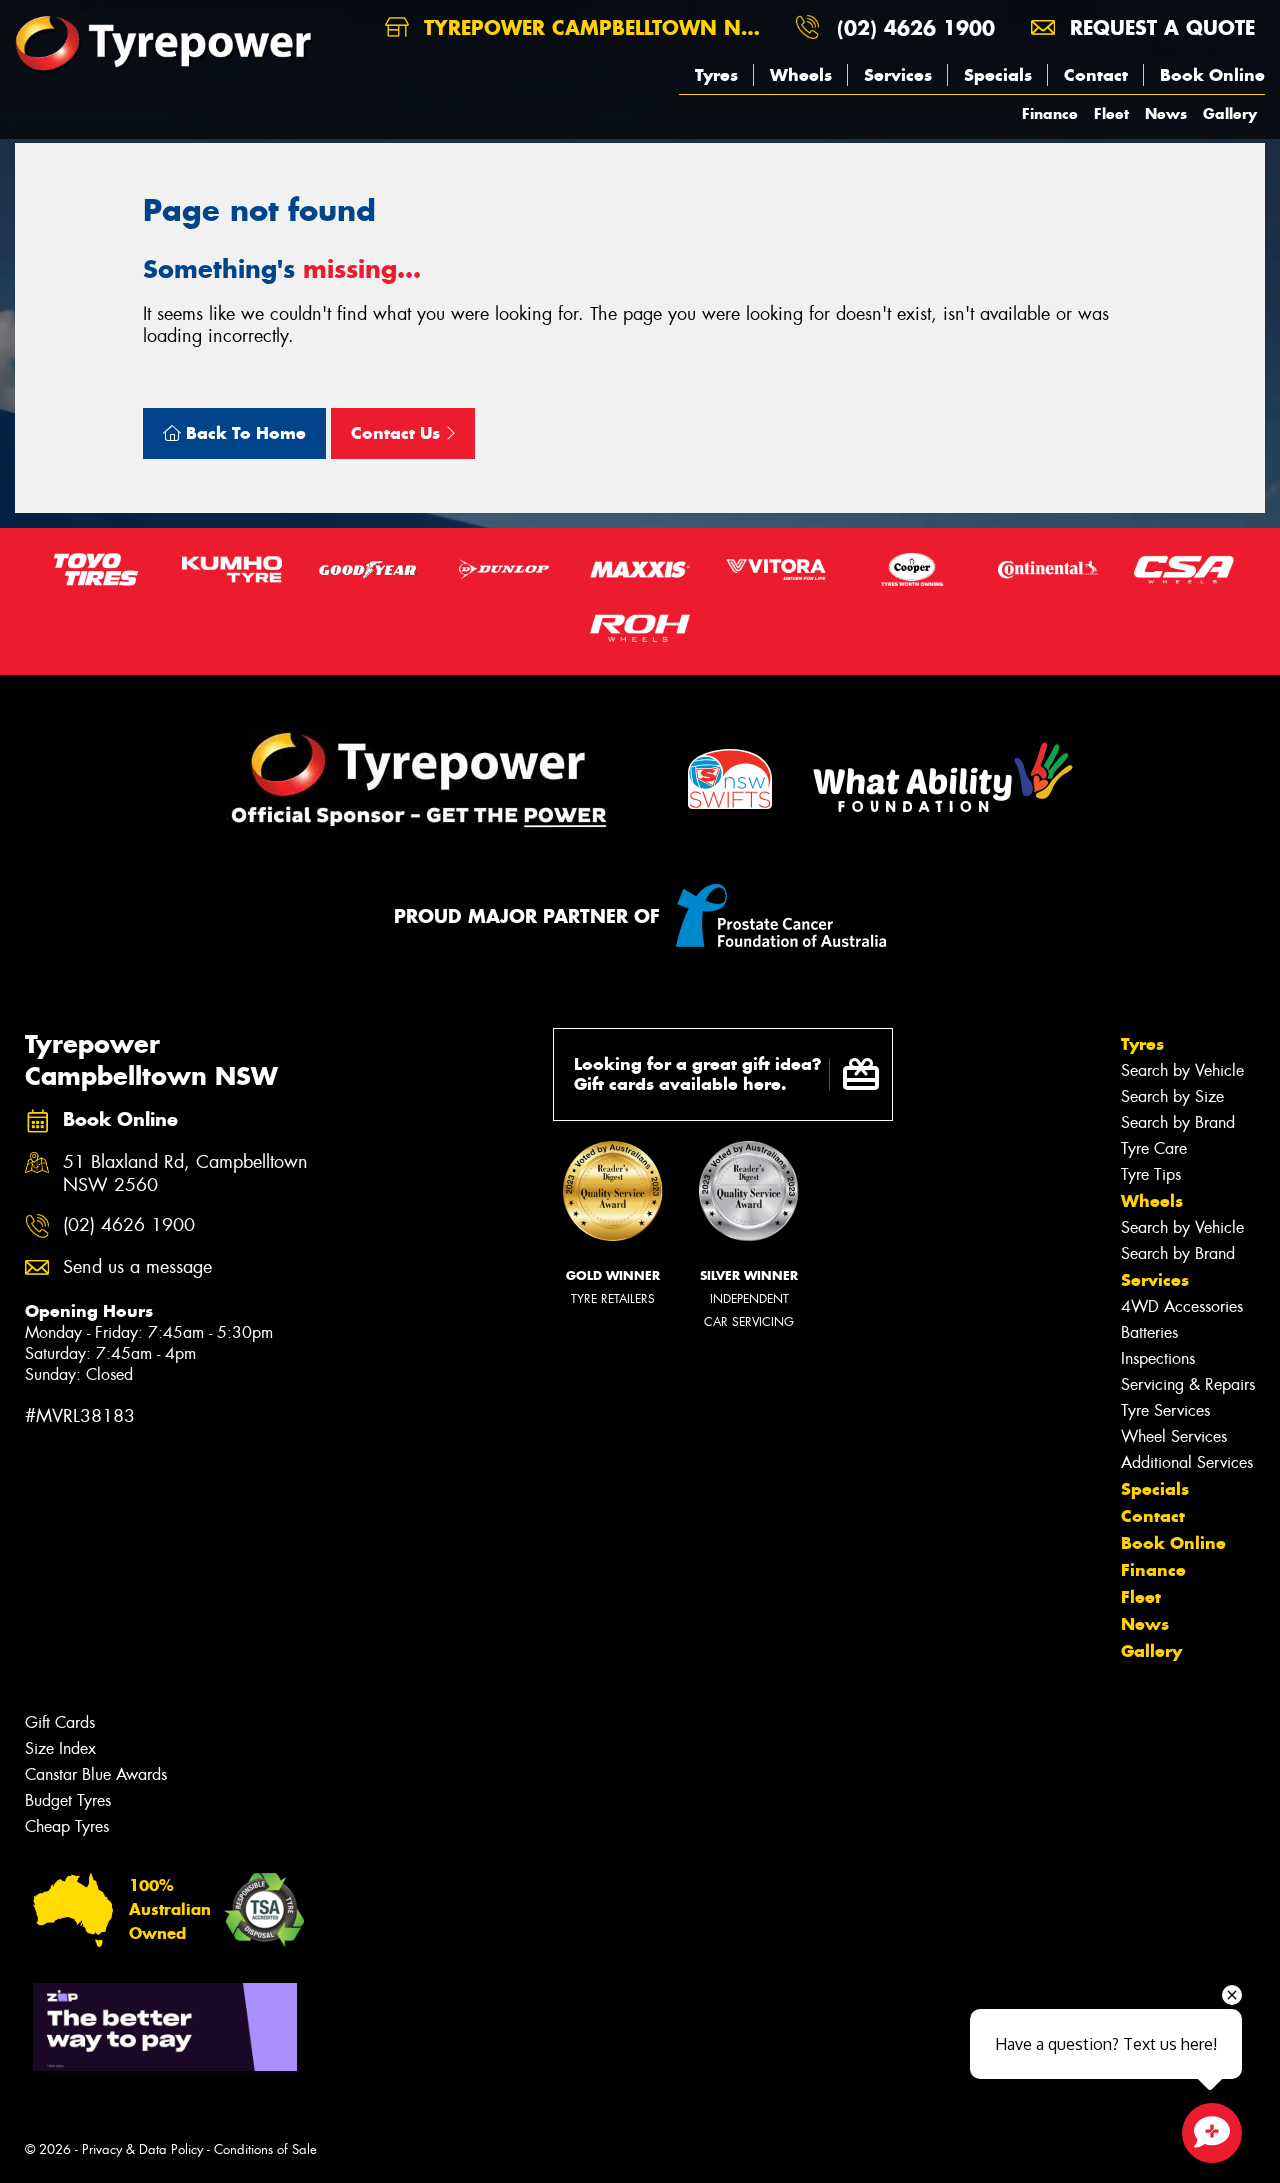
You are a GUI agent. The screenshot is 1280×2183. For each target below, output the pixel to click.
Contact (1096, 75)
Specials (998, 75)
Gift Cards (60, 1722)
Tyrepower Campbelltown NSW (595, 27)
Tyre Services (1165, 1410)
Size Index (60, 1748)
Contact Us (398, 433)
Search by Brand (1178, 1122)
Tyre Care (1154, 1148)
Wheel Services (1174, 1436)
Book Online (1212, 75)
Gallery (1230, 113)
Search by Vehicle (1182, 1070)
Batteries (1149, 1332)
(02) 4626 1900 (916, 27)
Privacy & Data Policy (142, 2149)
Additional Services (1187, 1462)
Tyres (716, 75)
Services (898, 75)
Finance (1050, 113)
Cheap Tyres (67, 1826)
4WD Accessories (1182, 1306)
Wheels (801, 75)
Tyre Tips (1151, 1174)
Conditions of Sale (265, 2149)
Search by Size (1172, 1096)
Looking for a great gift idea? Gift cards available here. (698, 1074)
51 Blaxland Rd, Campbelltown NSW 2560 (185, 1174)
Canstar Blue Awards (96, 1774)
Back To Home (243, 433)
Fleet (1111, 113)
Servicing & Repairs (1188, 1384)
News (1166, 113)
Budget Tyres (68, 1800)
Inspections (1158, 1358)
